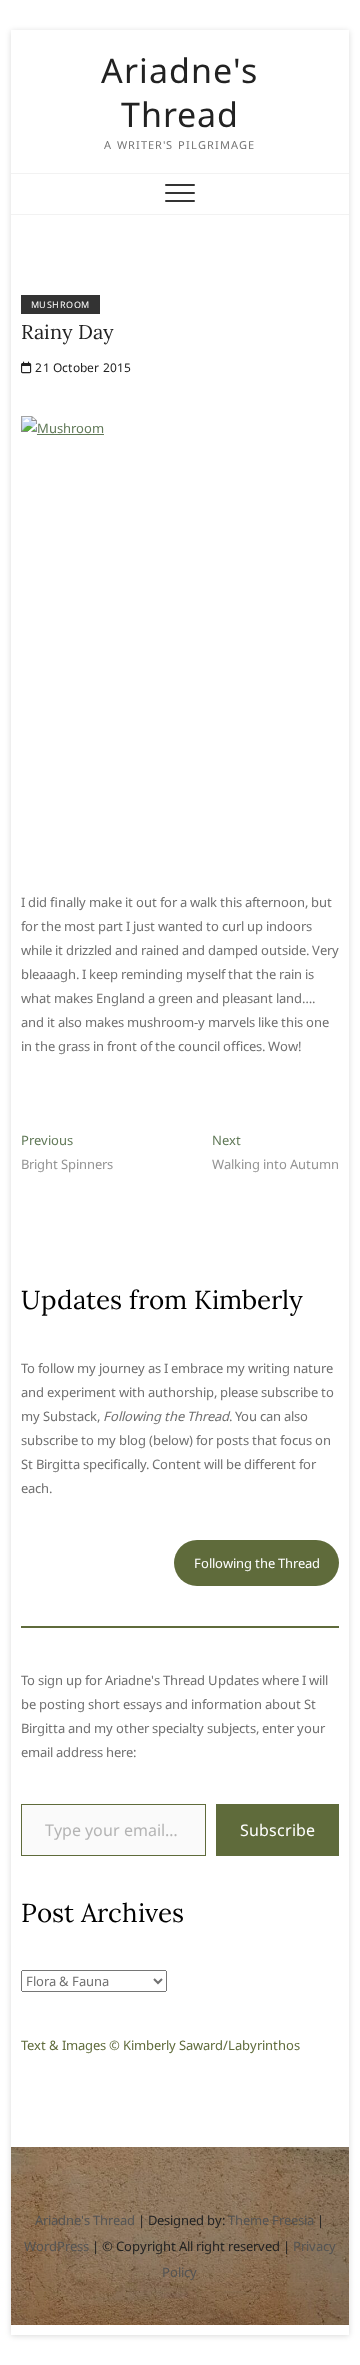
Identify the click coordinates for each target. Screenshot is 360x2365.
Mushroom (60, 304)
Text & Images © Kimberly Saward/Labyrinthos (160, 2045)
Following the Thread (257, 1563)
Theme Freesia (271, 2220)
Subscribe (277, 1830)
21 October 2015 (81, 367)
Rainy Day (67, 331)
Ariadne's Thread (179, 92)
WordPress (56, 2246)
